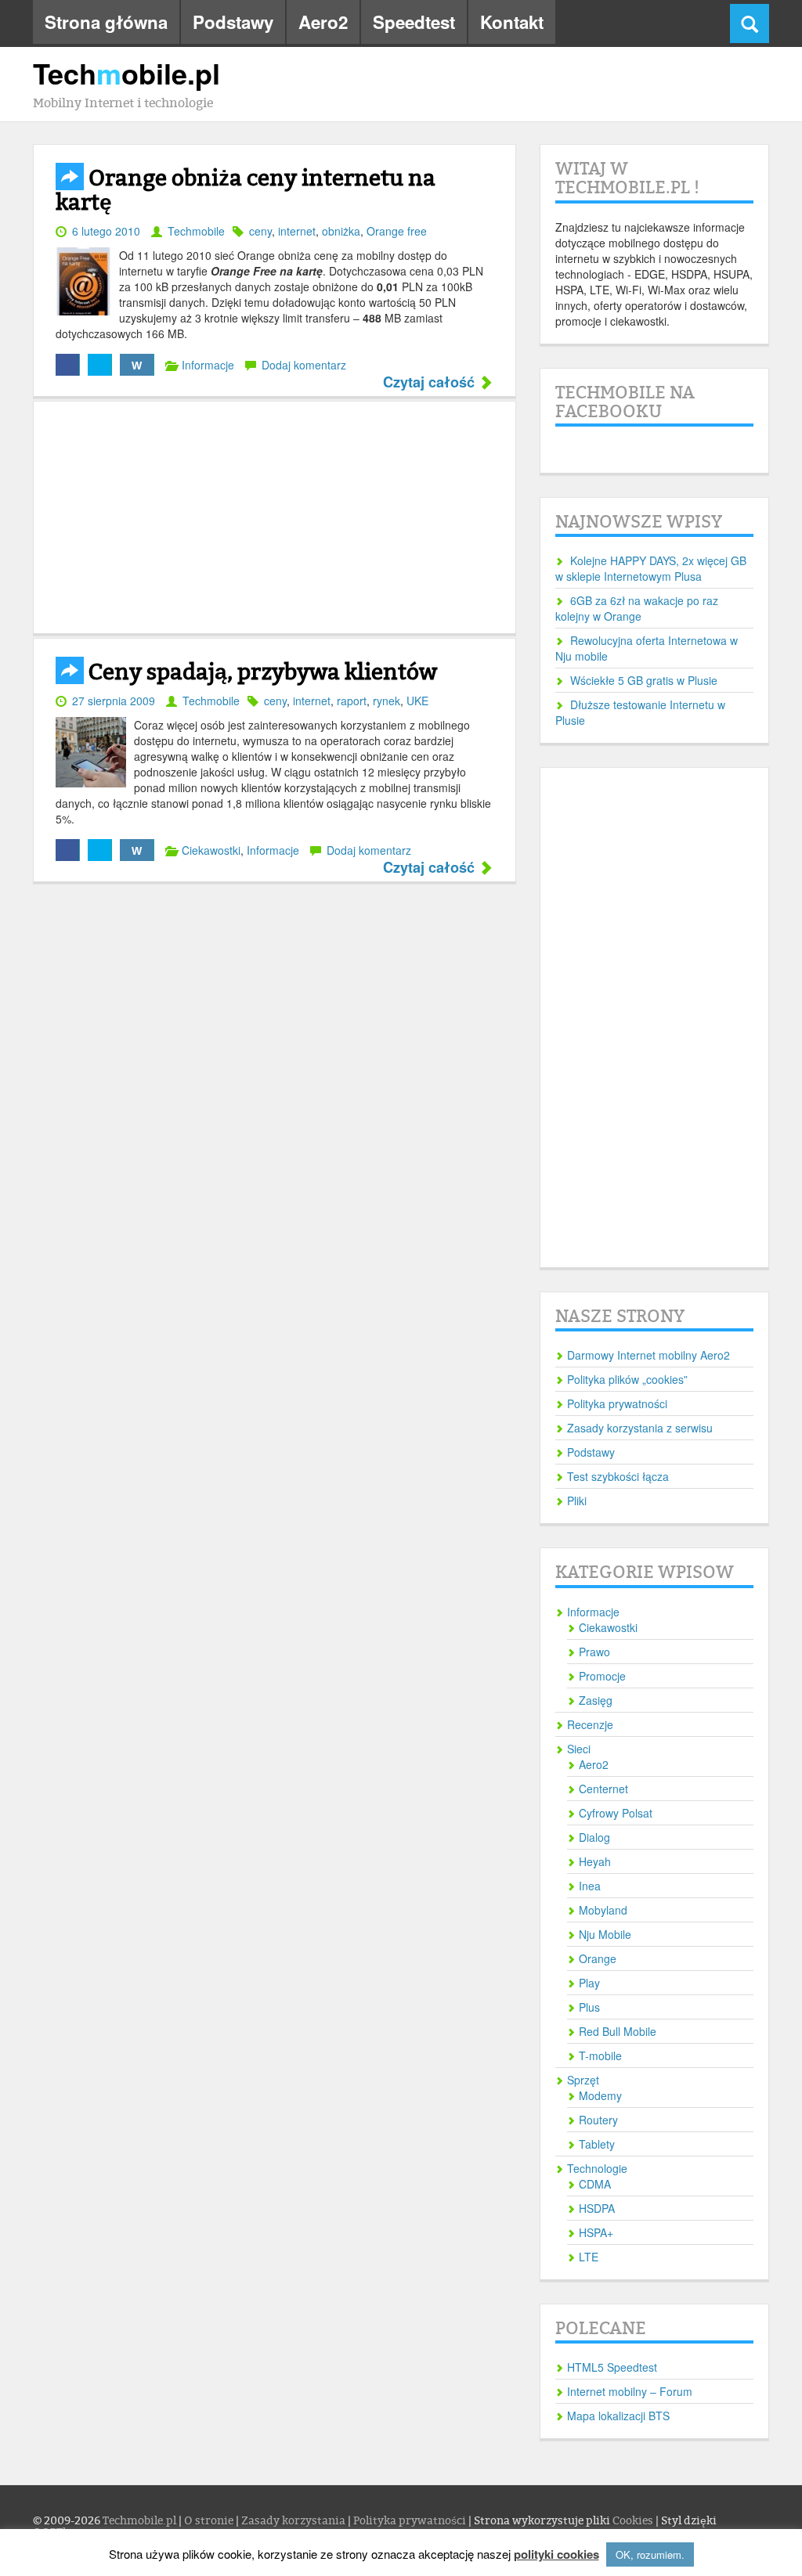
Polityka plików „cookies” (627, 1379)
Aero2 (323, 22)
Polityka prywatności (617, 1403)
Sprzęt (583, 2080)
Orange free (397, 231)
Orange (598, 1958)
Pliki (577, 1501)
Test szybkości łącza (618, 1476)
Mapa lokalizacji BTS (618, 2416)
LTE (589, 2257)
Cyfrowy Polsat (616, 1813)
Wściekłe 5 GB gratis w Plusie (644, 680)
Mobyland (603, 1910)
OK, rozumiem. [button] (650, 2554)
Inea (590, 1886)
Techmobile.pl (141, 2521)
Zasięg (596, 1700)
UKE (417, 701)
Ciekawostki (211, 850)
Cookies (633, 2521)
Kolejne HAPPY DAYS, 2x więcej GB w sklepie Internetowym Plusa (651, 568)
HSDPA (597, 2208)
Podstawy (233, 22)
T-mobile (600, 2055)
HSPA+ (596, 2232)
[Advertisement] (275, 517)
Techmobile (196, 231)
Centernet (603, 1789)
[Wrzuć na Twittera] (100, 365)
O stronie (210, 2521)
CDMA (595, 2184)
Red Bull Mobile (618, 2031)
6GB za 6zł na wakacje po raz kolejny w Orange (637, 608)
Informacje (208, 365)
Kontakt (512, 22)
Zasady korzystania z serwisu (640, 1428)
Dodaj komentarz (304, 365)
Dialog (594, 1837)
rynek (387, 701)
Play (589, 1983)
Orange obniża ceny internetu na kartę (246, 191)
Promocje (602, 1676)
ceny (260, 231)
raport (352, 701)
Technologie (597, 2168)
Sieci (579, 1749)
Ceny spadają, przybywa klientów (260, 672)
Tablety (597, 2144)
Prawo (594, 1652)
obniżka (341, 231)
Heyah (595, 1861)
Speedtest (414, 22)
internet (297, 231)
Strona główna (106, 22)
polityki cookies (556, 2554)
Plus (589, 2007)
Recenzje (590, 1724)
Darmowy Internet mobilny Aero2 (648, 1355)
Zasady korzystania (294, 2521)
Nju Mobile (605, 1934)
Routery (598, 2120)
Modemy (600, 2095)
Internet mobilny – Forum (630, 2391)
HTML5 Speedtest (612, 2367)
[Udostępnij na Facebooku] (68, 365)
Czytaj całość (431, 383)
